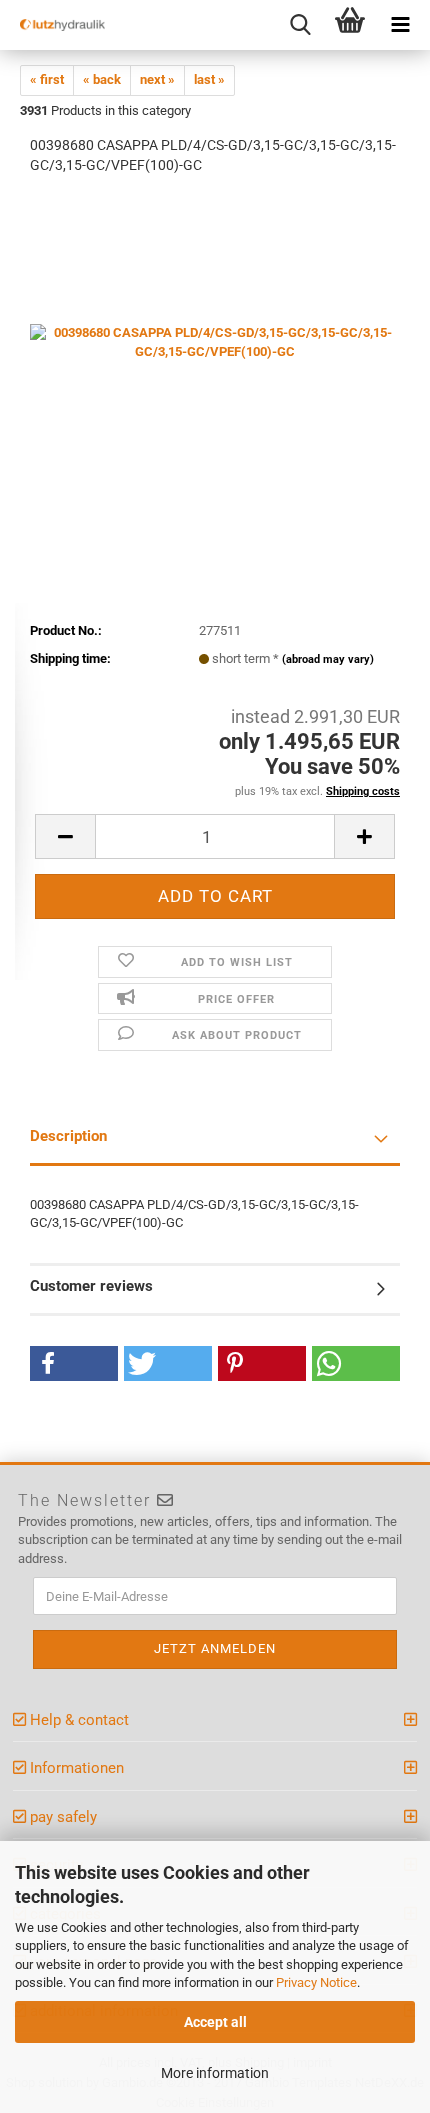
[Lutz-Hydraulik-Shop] (55, 25)
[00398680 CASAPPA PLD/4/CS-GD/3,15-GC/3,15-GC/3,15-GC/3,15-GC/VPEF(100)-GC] (215, 341)
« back (102, 79)
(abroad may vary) (328, 659)
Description (68, 1136)
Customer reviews (91, 1286)
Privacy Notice (316, 1982)
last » (209, 79)
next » (157, 79)
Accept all (215, 2022)
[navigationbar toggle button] (400, 25)
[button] (74, 1363)
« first (47, 79)
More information (215, 2073)
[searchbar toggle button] (300, 25)
